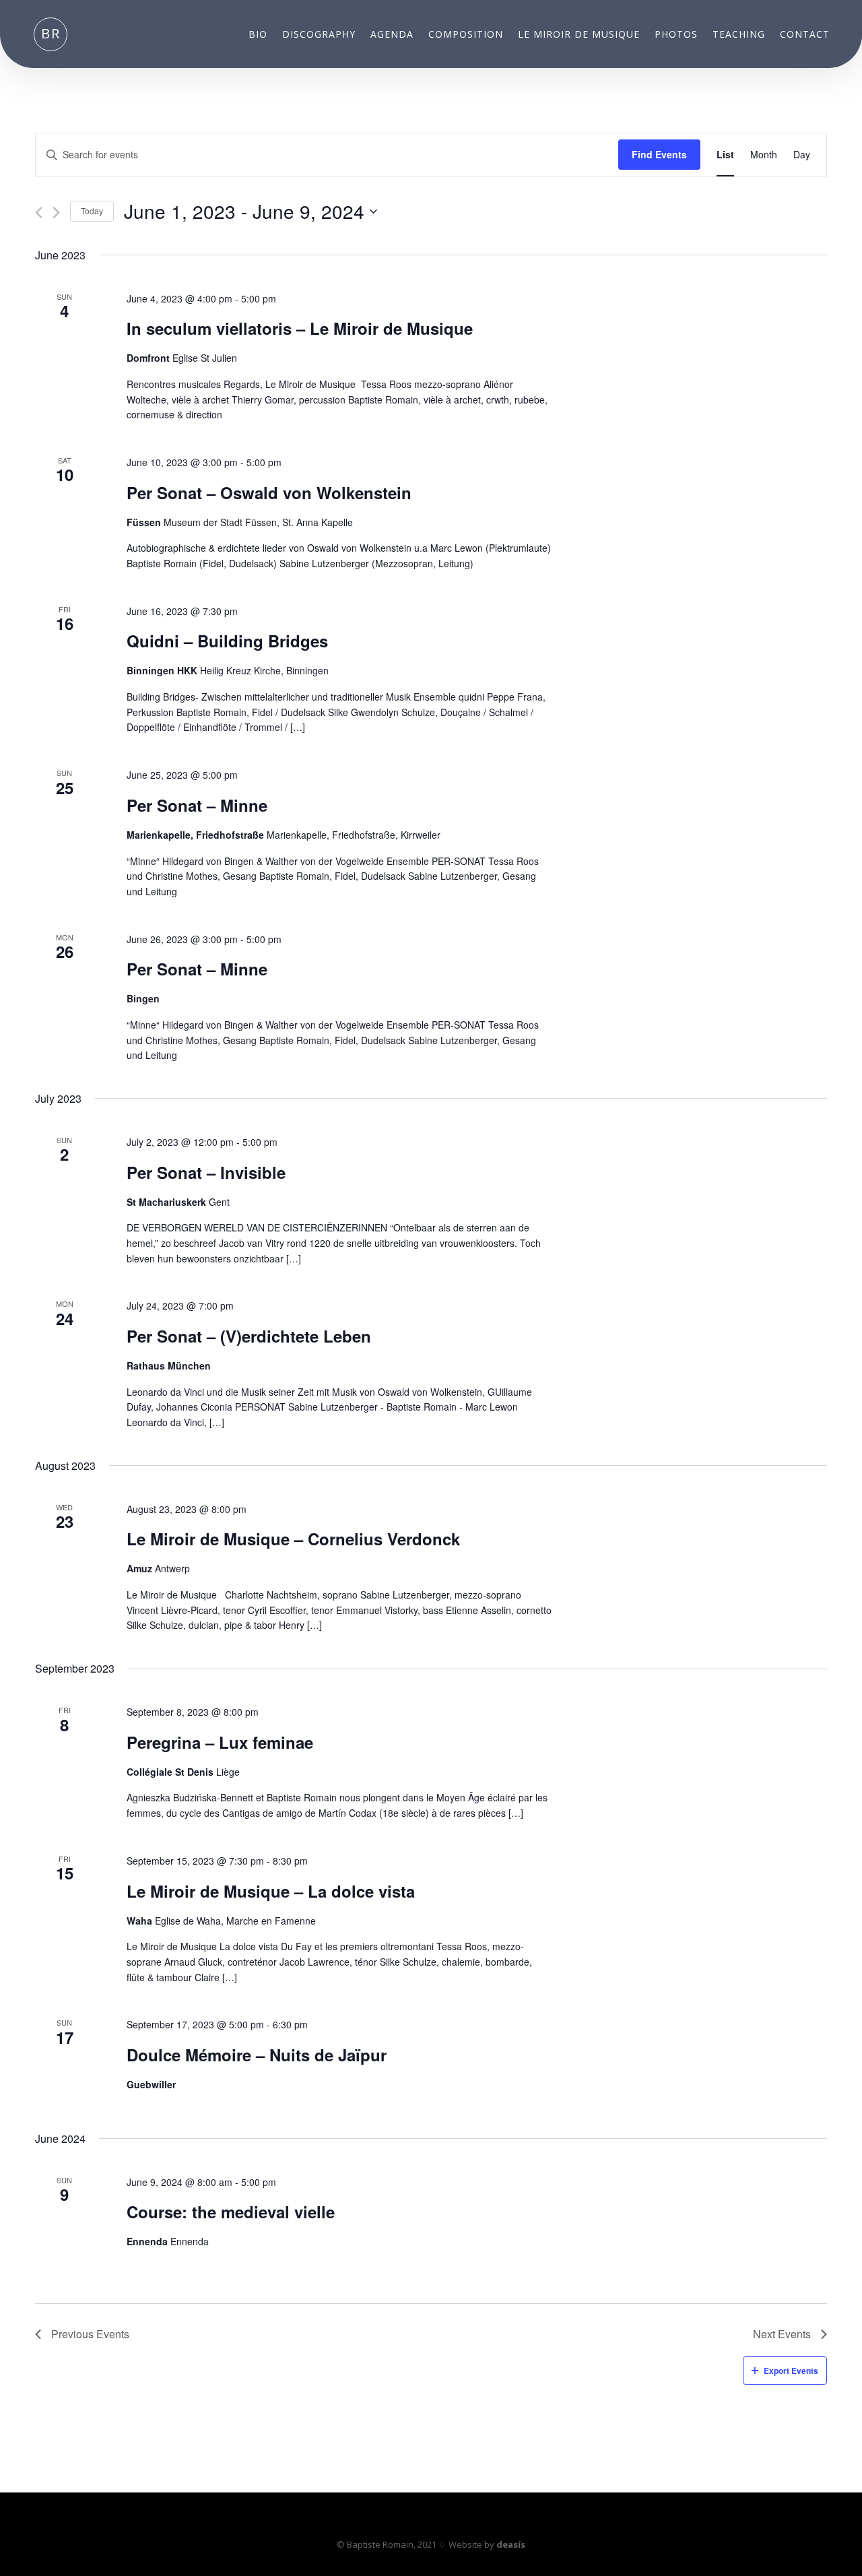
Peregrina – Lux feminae (220, 1742)
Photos (676, 35)
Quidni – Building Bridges (227, 641)
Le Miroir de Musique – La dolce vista (271, 1891)
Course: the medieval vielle (231, 2212)
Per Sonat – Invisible (206, 1172)
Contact (805, 35)
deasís (511, 2544)
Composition (466, 35)
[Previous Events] (39, 213)
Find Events (659, 154)
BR (51, 33)
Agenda (392, 35)
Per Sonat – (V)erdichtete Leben (249, 1336)
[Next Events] (56, 213)
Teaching (739, 35)
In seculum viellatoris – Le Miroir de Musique (300, 328)
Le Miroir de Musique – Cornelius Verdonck (293, 1539)
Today (92, 211)
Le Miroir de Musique (579, 35)
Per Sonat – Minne (197, 805)
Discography (319, 35)
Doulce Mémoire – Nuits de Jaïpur (257, 2055)
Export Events (791, 2371)
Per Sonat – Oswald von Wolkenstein (269, 492)
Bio (258, 35)
